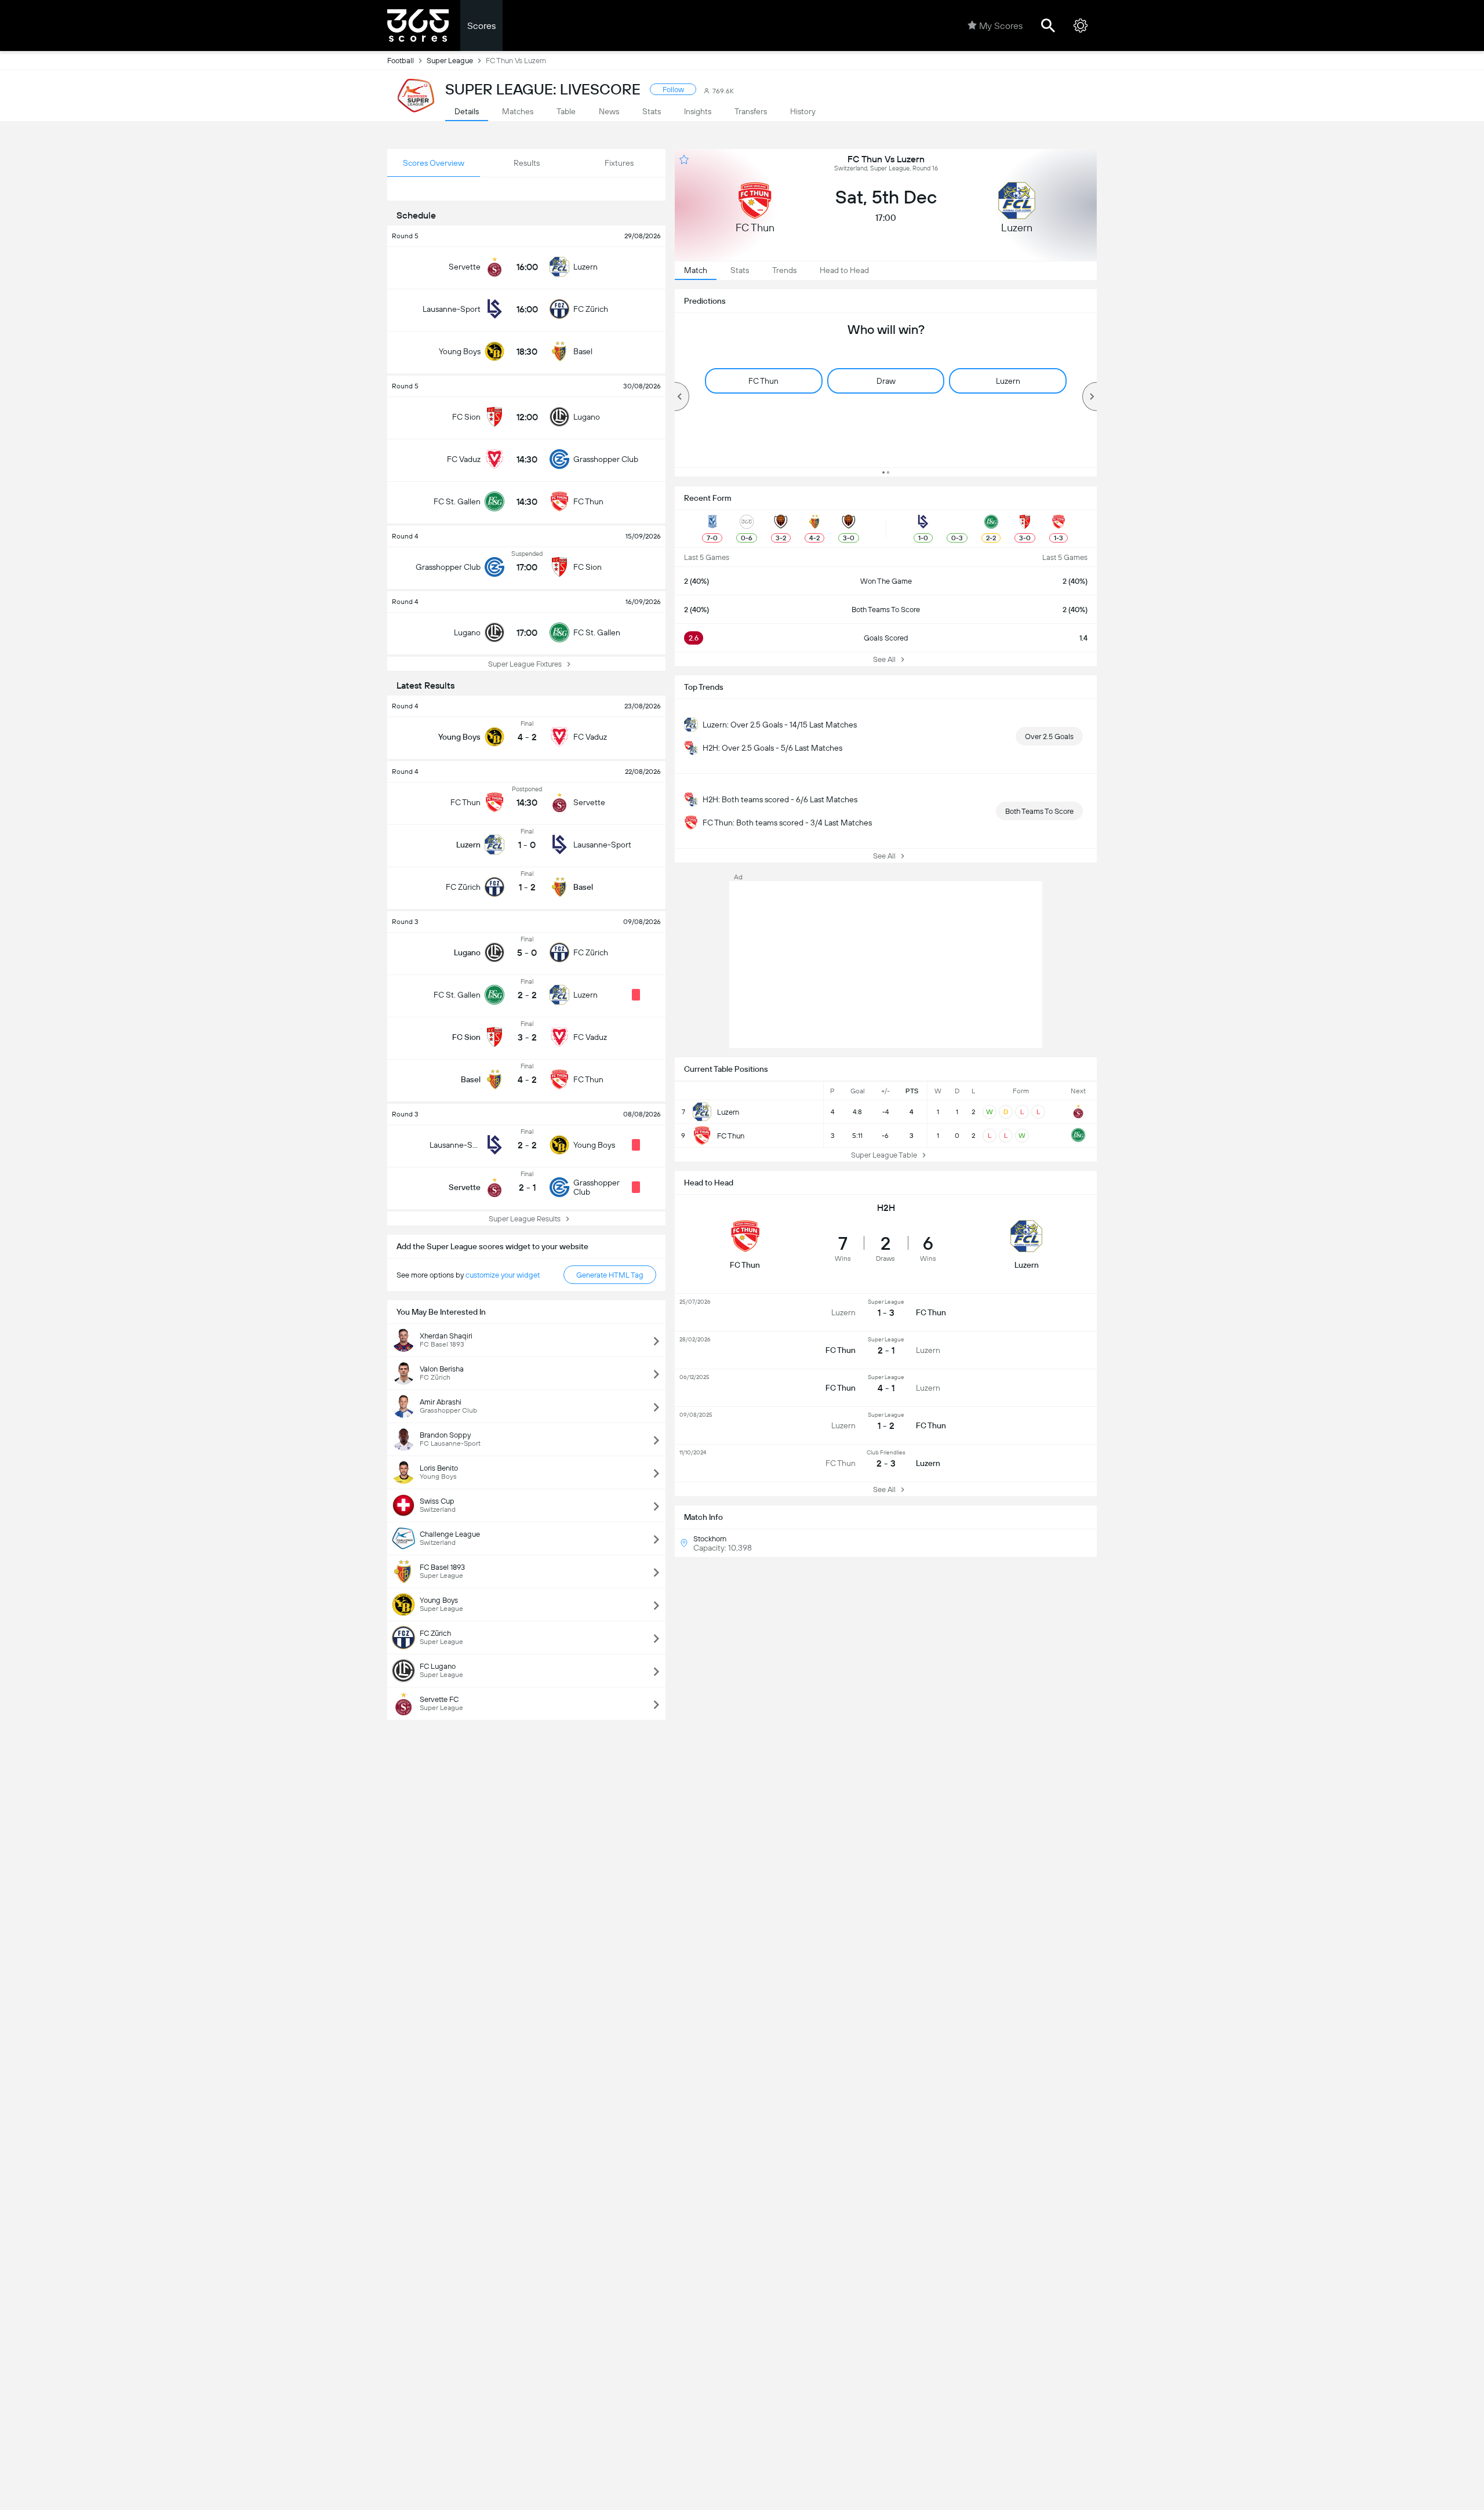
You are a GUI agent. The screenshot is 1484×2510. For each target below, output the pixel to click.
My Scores (1001, 26)
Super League (450, 61)
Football (401, 61)
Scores (481, 26)
